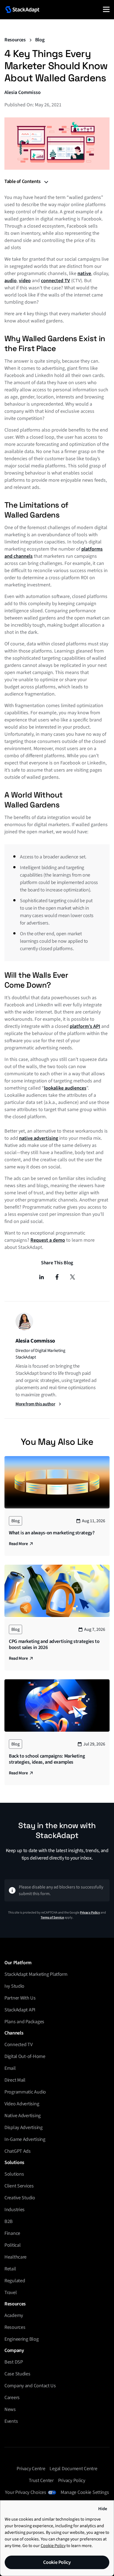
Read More (18, 1544)
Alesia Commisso (23, 92)
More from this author (35, 1404)
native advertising (39, 1138)
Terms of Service (52, 1918)
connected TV (55, 281)
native (84, 274)
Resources (15, 40)
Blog (40, 40)
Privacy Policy (90, 1913)
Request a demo (48, 1240)
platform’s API (85, 1026)
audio (11, 281)
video (25, 281)
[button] (106, 9)
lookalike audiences (65, 1088)
